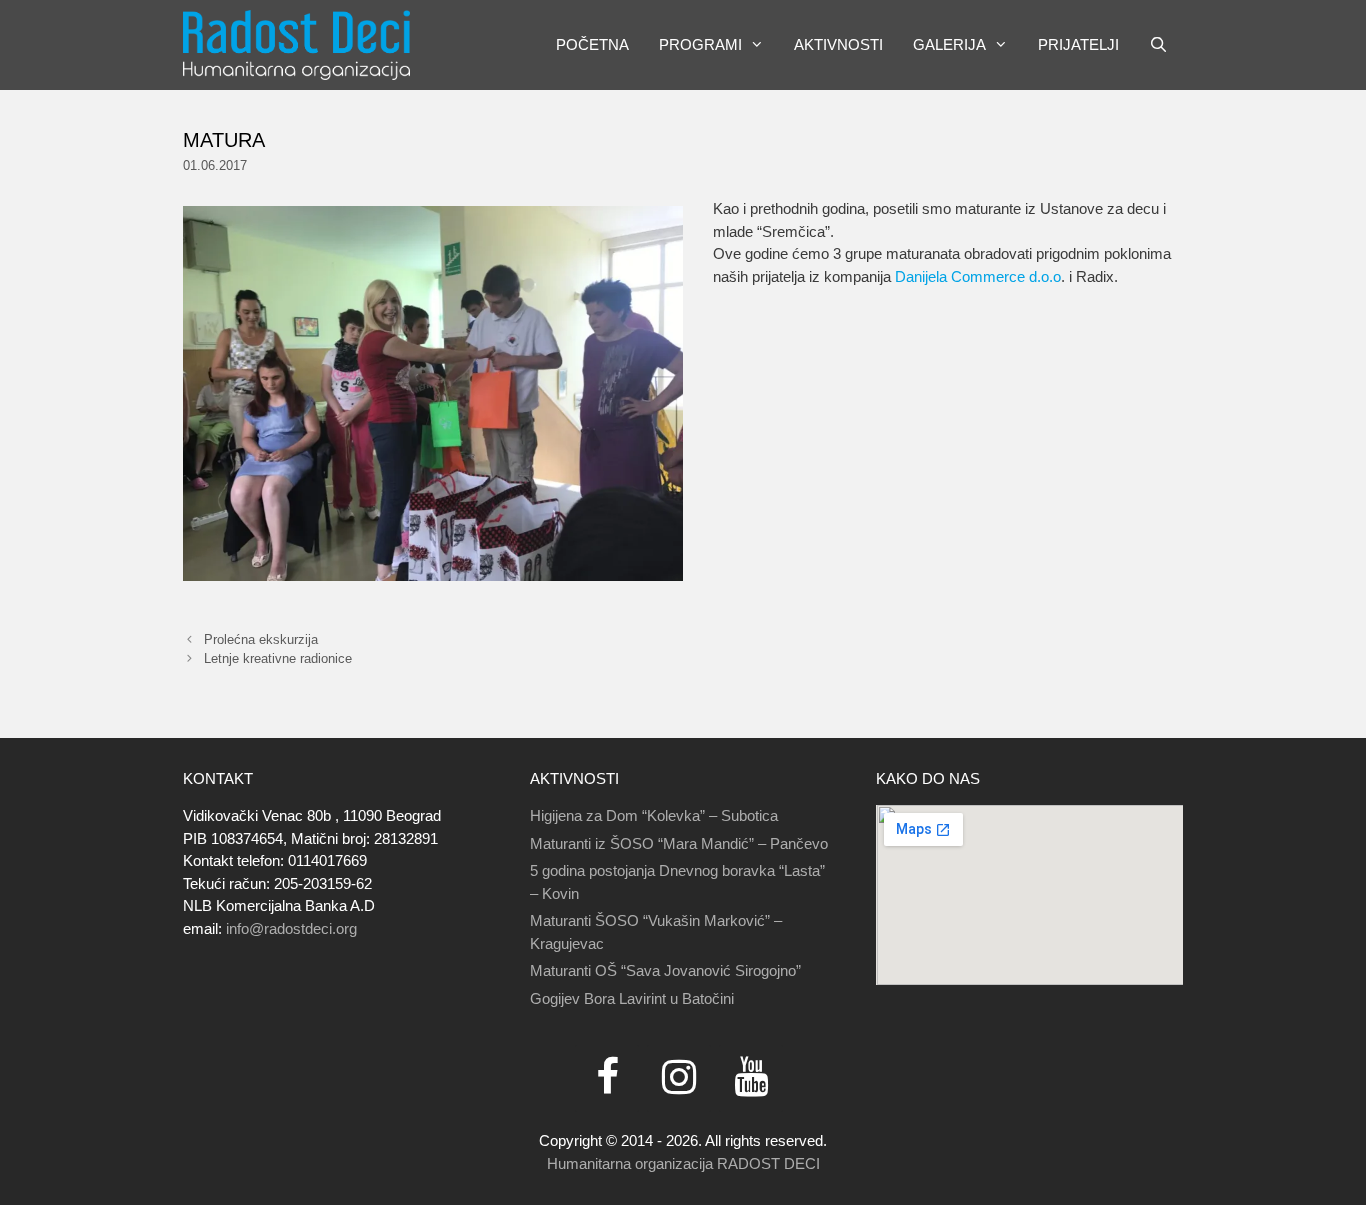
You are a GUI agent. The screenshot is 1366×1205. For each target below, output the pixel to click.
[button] (760, 45)
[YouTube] (751, 1078)
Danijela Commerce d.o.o (978, 276)
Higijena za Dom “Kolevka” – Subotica (654, 815)
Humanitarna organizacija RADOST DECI (683, 1163)
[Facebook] (607, 1078)
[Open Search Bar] (1158, 45)
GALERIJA (949, 44)
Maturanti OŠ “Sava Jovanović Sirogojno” (665, 970)
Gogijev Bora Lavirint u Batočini (632, 998)
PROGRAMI (700, 44)
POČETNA (592, 44)
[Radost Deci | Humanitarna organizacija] (296, 45)
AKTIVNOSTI (838, 44)
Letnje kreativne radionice (278, 658)
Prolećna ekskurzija (261, 639)
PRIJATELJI (1078, 44)
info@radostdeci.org (291, 928)
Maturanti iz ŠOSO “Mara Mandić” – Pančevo (679, 843)
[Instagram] (679, 1078)
